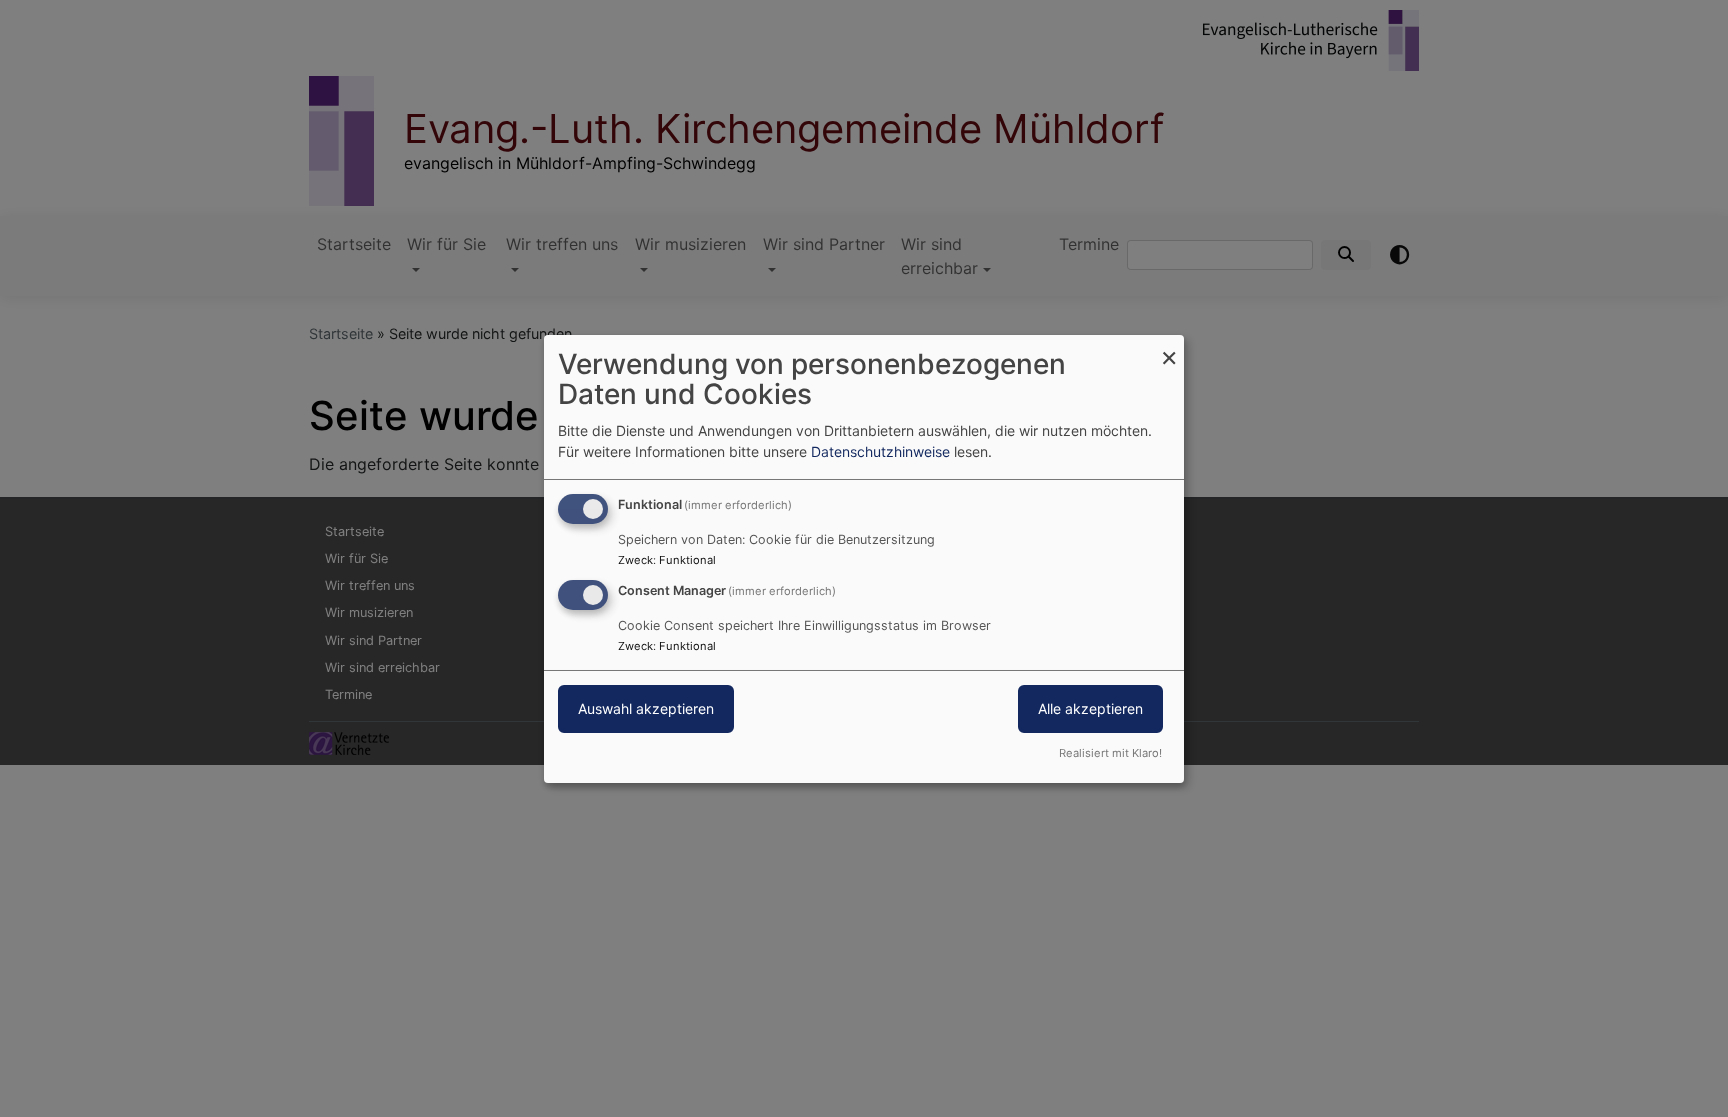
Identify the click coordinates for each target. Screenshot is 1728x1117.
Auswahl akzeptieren (646, 708)
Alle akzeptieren (1090, 708)
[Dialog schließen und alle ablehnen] (1169, 346)
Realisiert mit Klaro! (1110, 753)
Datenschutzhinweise (880, 451)
